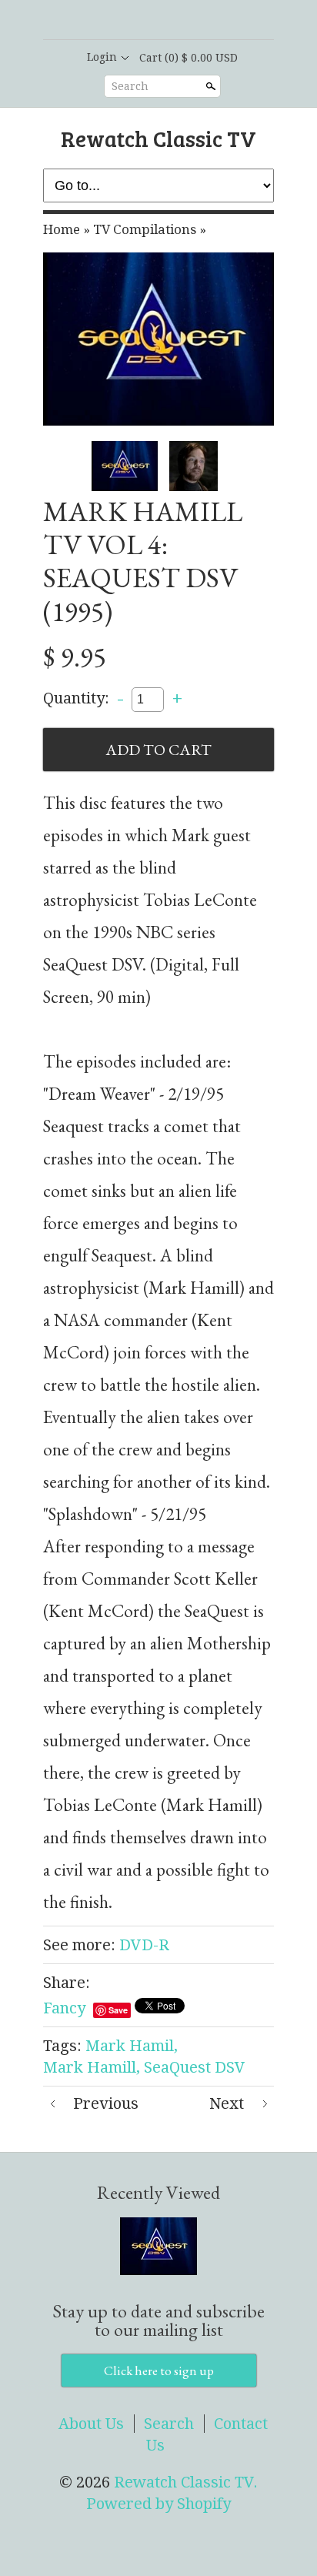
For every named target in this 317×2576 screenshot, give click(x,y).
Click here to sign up (159, 2371)
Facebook (145, 21)
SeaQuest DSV (195, 2067)
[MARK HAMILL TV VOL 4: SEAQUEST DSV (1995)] (158, 339)
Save (118, 2010)
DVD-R (144, 1945)
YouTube (197, 21)
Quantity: (76, 698)
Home (62, 229)
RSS (118, 21)
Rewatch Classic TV (158, 138)
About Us (91, 2424)
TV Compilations (145, 229)
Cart (189, 58)
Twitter (171, 21)
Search (130, 86)
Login (102, 57)
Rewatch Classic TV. (186, 2482)
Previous (106, 2103)
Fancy (64, 2008)
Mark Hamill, (92, 2067)
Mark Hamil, (132, 2046)
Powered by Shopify (158, 2504)
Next (227, 2103)
